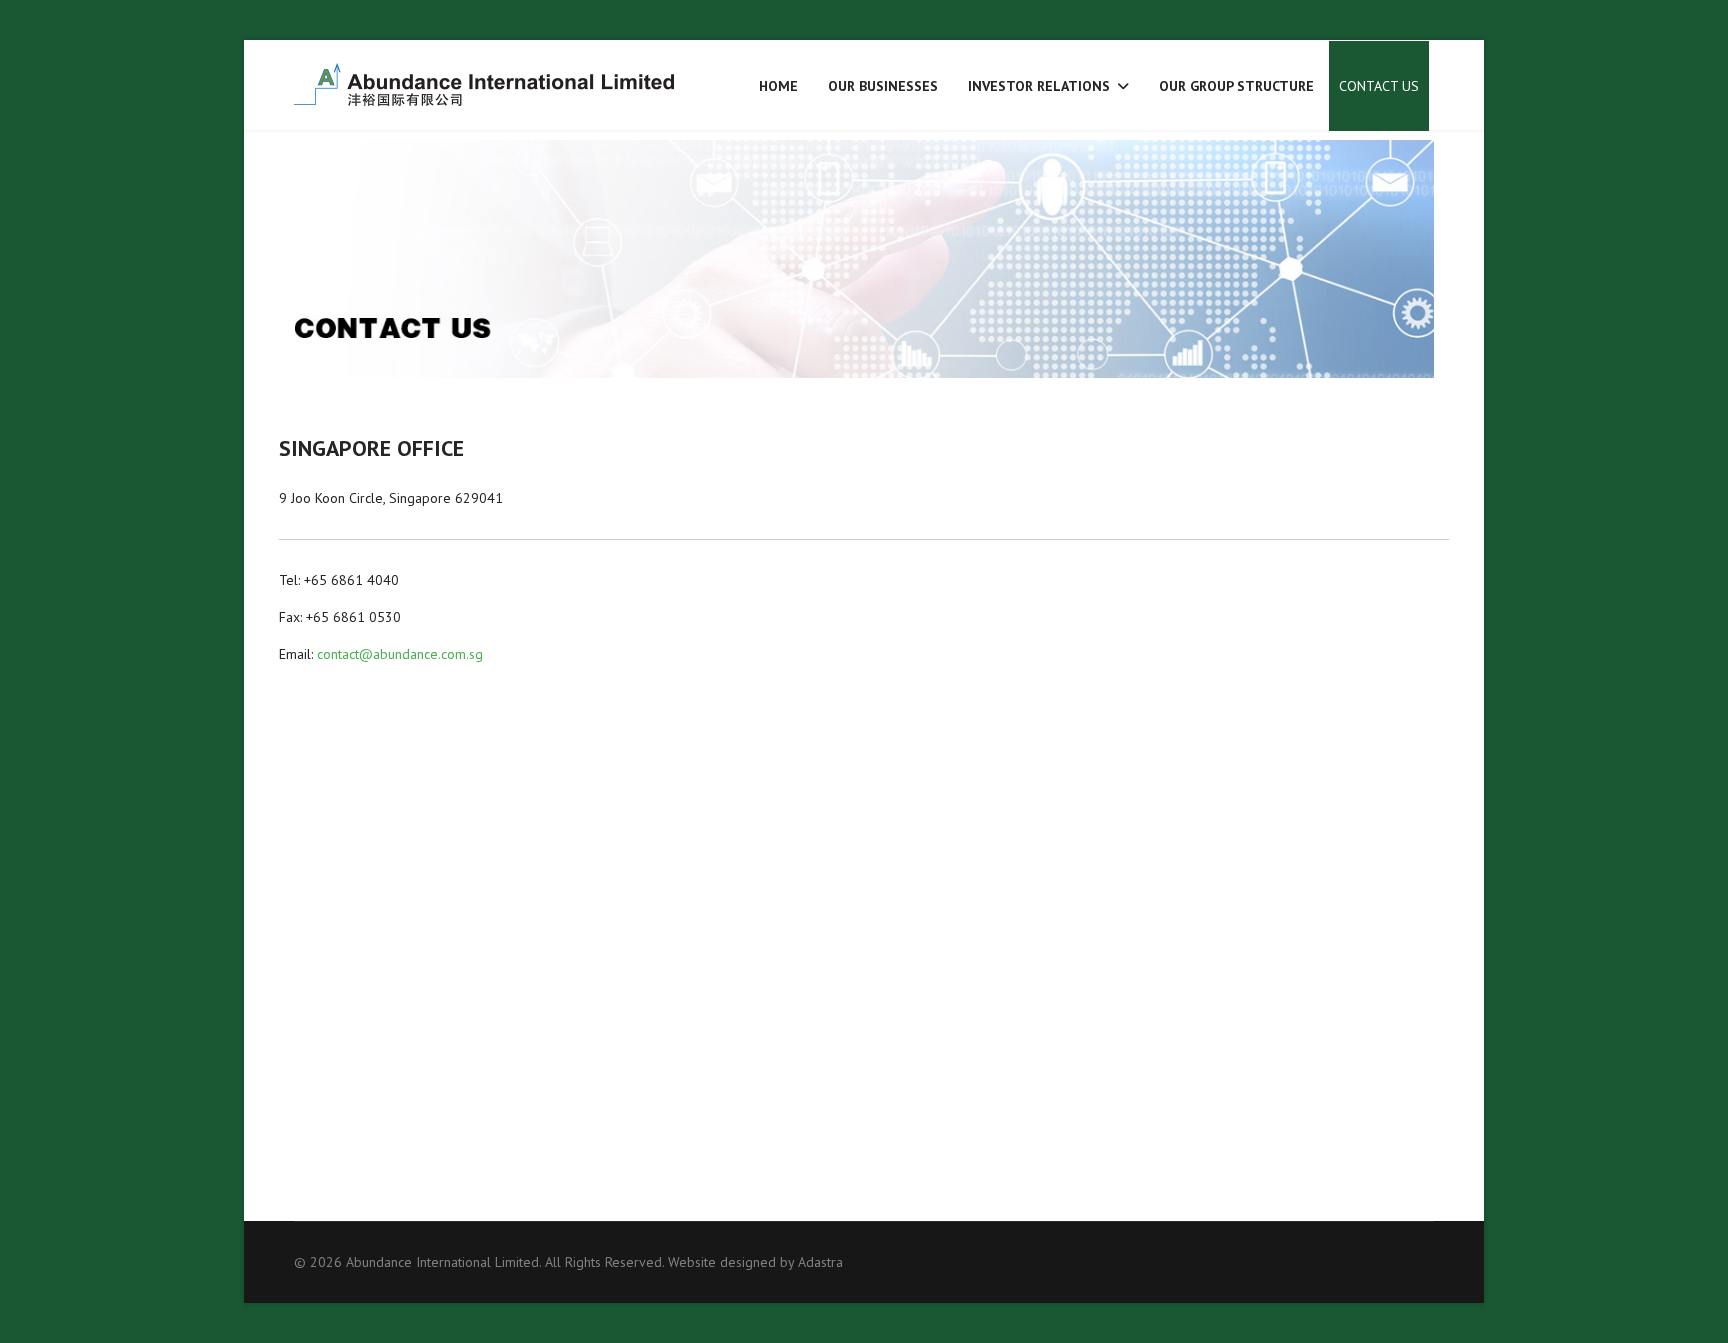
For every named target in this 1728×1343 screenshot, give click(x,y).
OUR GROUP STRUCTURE (1236, 86)
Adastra (820, 1262)
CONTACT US (1379, 86)
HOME (778, 86)
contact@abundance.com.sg (400, 654)
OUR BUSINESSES (883, 86)
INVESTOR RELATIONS (1039, 86)
